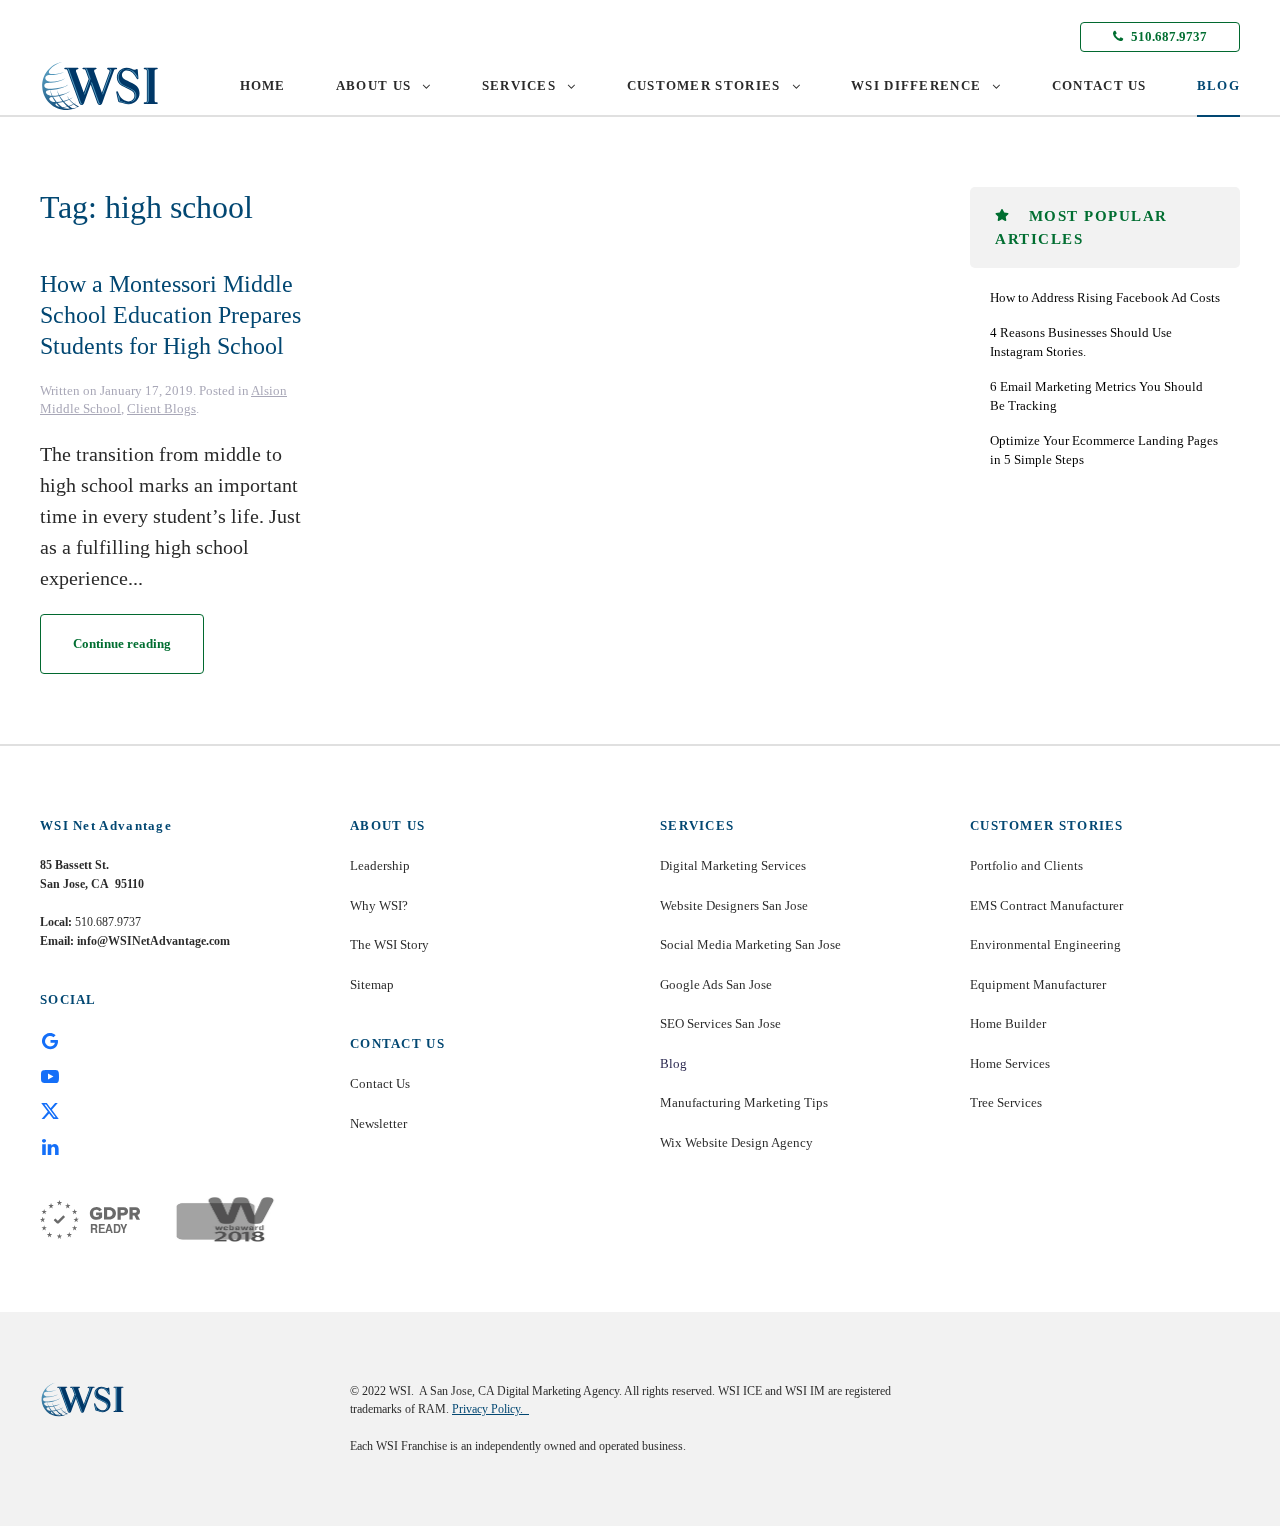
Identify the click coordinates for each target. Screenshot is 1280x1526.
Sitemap (372, 984)
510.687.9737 (1167, 36)
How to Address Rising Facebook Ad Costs (1105, 297)
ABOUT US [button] (373, 85)
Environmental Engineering (1045, 944)
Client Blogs (161, 408)
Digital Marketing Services (733, 865)
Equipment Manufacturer (1038, 984)
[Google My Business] (50, 1040)
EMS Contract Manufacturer (1046, 905)
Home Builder (1008, 1023)
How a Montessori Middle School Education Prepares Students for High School (170, 315)
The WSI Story (389, 944)
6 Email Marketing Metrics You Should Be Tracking (1096, 396)
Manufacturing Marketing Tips (744, 1102)
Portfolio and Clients (1026, 865)
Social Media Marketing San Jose (750, 944)
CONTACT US (1099, 85)
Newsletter (378, 1123)
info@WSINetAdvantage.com (153, 941)
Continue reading (122, 643)
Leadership (380, 865)
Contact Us (380, 1083)
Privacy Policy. (490, 1409)
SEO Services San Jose (720, 1023)
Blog (673, 1063)
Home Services (1010, 1063)
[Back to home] (100, 86)
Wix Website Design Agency (736, 1142)
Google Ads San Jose (716, 984)
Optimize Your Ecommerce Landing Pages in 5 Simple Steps (1104, 450)
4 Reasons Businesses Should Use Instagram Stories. (1081, 342)
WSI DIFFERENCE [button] (916, 85)
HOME (263, 85)
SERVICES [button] (519, 85)
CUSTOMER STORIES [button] (704, 85)
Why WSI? (379, 905)
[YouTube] (50, 1075)
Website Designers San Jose (734, 905)
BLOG (1218, 85)
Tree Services (1006, 1102)
